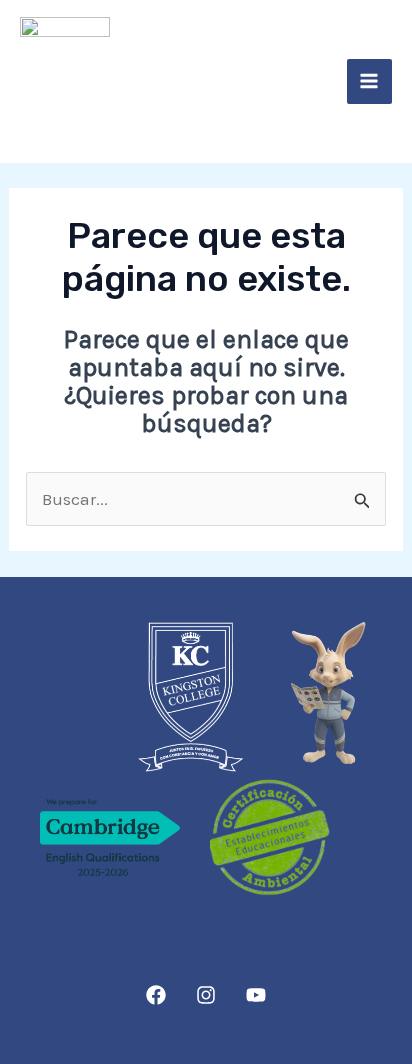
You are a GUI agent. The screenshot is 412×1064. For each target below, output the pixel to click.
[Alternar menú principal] (370, 82)
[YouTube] (256, 995)
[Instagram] (206, 995)
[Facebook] (156, 995)
